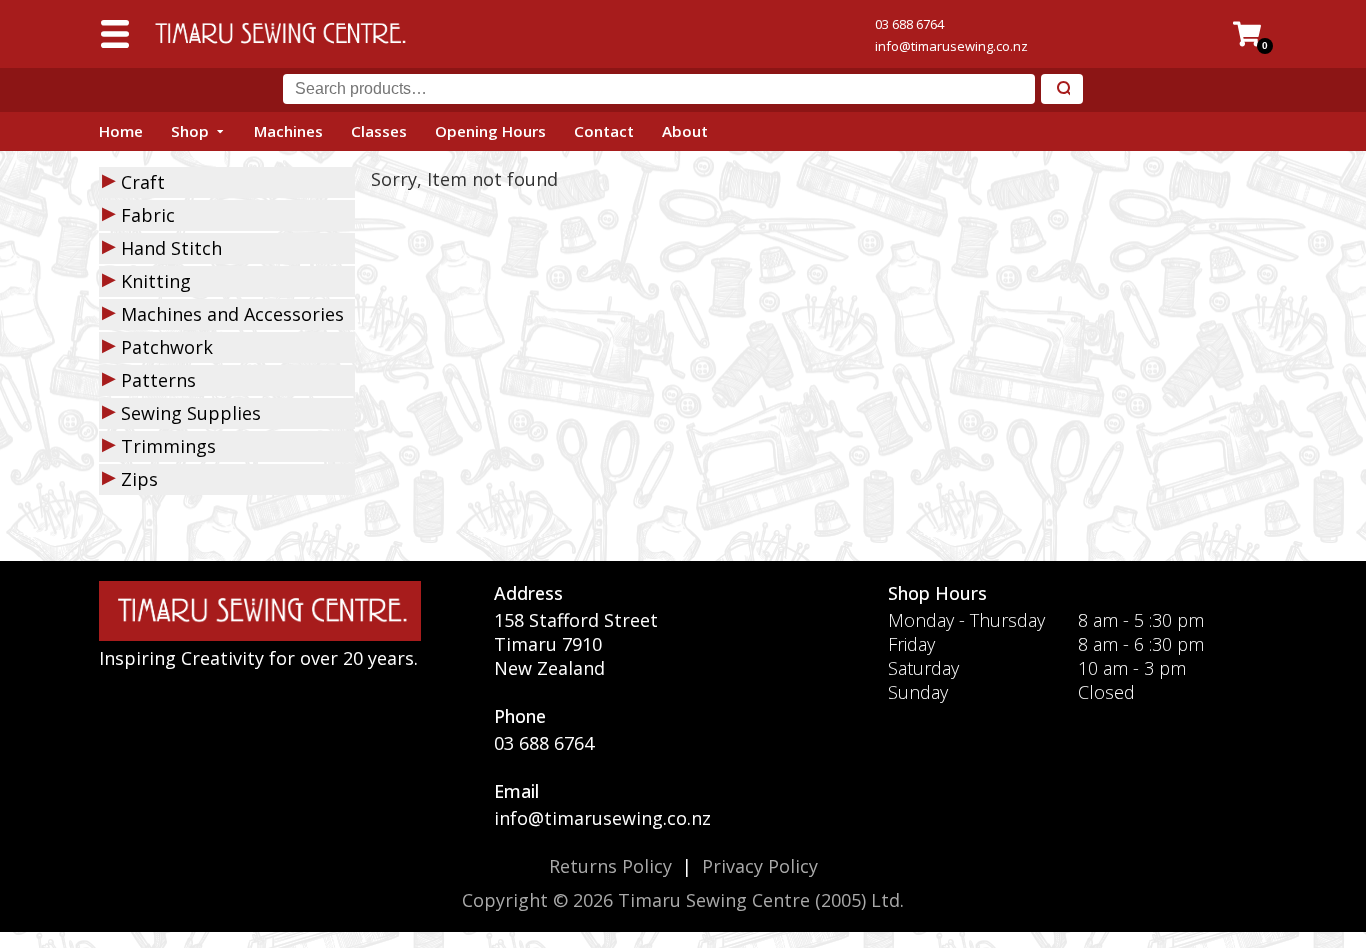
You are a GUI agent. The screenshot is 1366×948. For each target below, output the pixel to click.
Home (121, 131)
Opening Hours (490, 131)
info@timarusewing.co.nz (951, 46)
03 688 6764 (909, 24)
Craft (143, 182)
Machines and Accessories (232, 314)
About (685, 131)
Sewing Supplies (191, 413)
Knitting (156, 281)
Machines (288, 131)
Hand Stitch (171, 248)
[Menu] (115, 34)
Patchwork (167, 347)
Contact (604, 131)
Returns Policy (610, 866)
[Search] (1062, 89)
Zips (139, 479)
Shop (190, 131)
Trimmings (168, 446)
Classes (379, 131)
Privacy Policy (760, 866)
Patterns (158, 380)
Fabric (148, 215)
